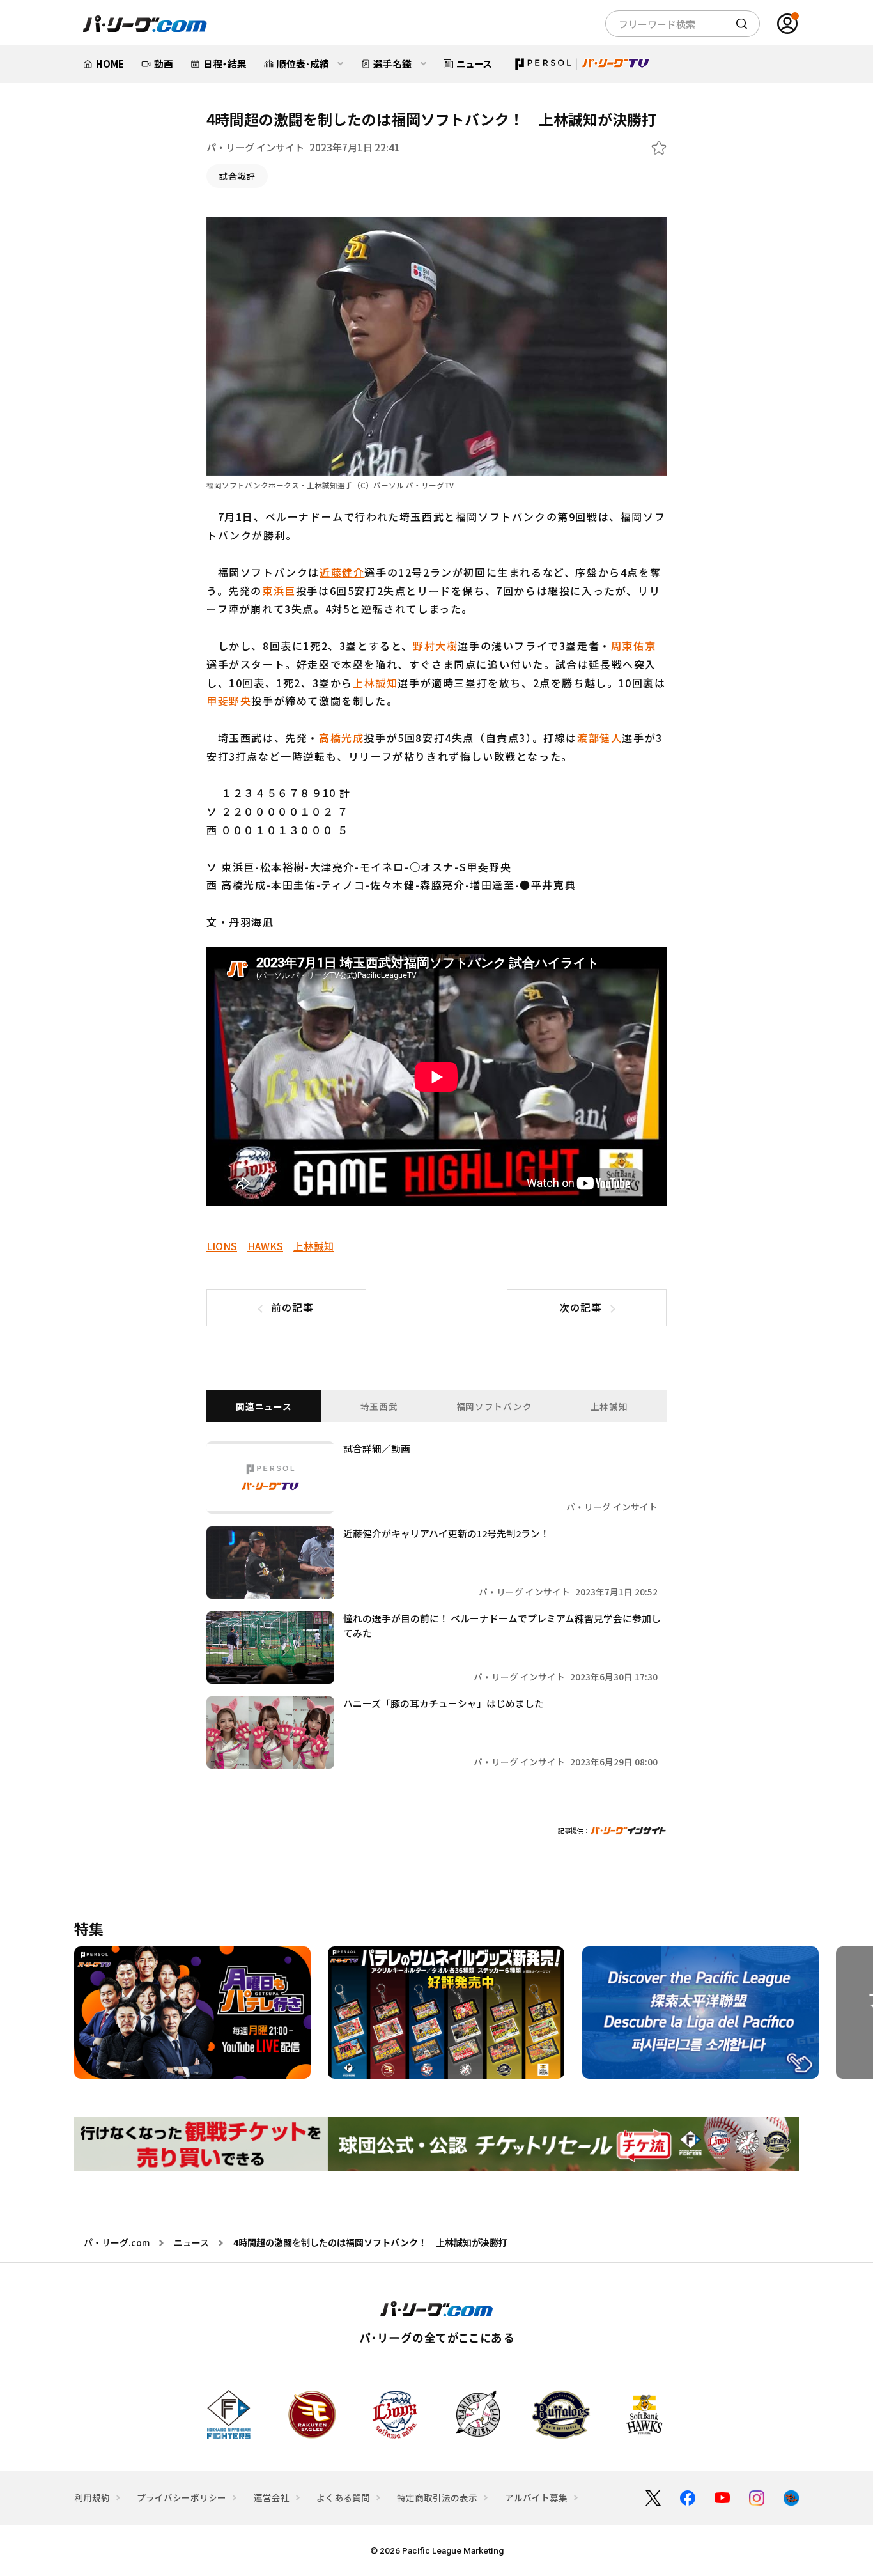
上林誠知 (375, 683)
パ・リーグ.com (117, 2242)
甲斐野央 (229, 701)
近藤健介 (342, 572)
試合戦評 (237, 176)
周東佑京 (633, 646)
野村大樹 (435, 646)
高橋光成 (341, 738)
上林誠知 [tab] (609, 1406)
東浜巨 (279, 591)
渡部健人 (599, 738)
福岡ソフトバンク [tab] (494, 1406)
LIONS (222, 1246)
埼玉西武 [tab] (379, 1406)
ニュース (191, 2242)
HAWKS (265, 1246)
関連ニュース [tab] (264, 1406)
